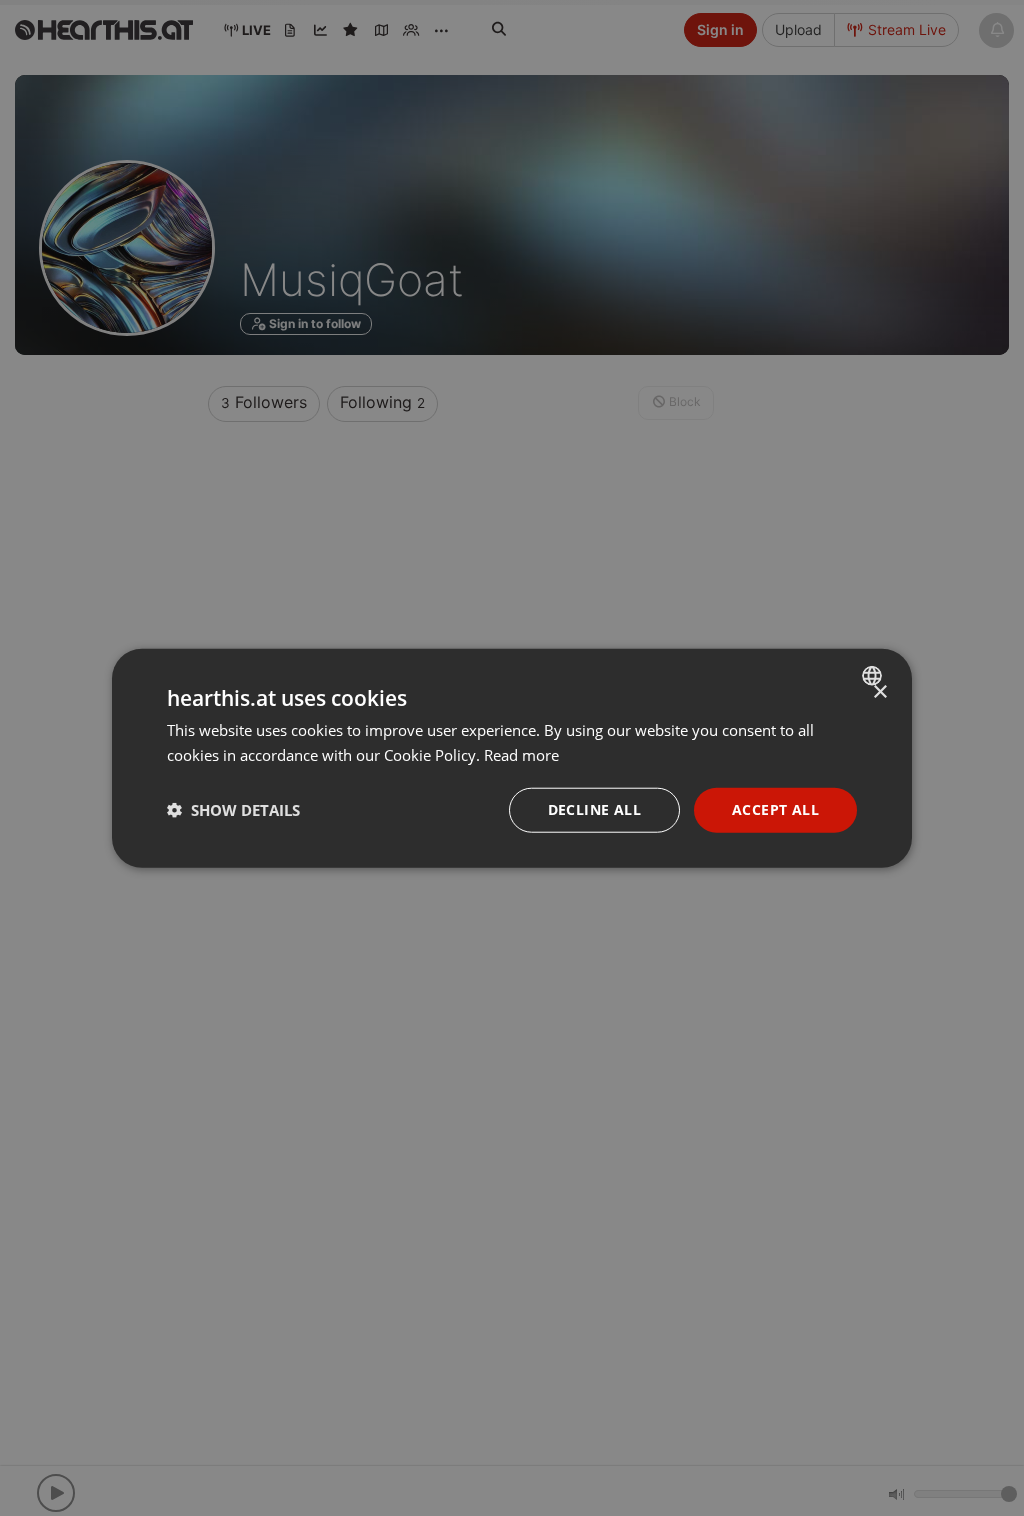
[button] (233, 810)
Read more (521, 755)
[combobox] (874, 676)
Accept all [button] (775, 809)
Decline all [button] (594, 809)
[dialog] (512, 758)
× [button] (879, 692)
